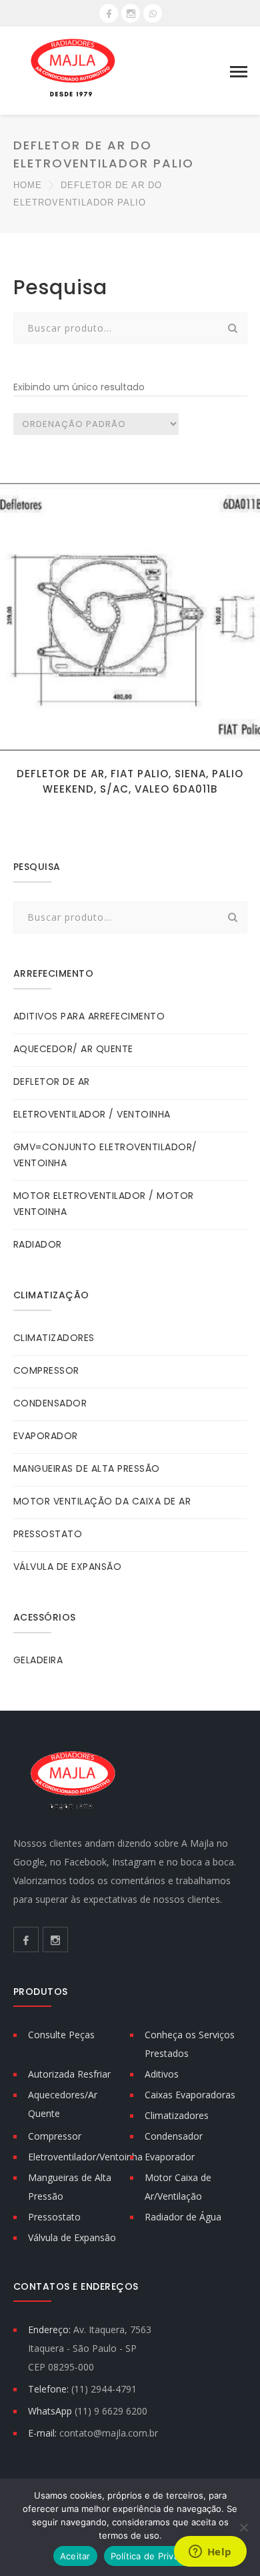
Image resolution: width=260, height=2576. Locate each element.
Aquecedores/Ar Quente (63, 2104)
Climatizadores (177, 2115)
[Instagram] (131, 13)
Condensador (174, 2136)
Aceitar (75, 2556)
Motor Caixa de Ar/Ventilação (178, 2187)
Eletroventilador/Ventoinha (85, 2157)
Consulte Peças (61, 2035)
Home (28, 185)
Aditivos (162, 2074)
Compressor (55, 2136)
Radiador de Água (183, 2217)
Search (233, 328)
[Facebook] (109, 13)
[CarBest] (73, 70)
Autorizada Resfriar (69, 2074)
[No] (243, 2527)
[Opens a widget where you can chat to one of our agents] (210, 2553)
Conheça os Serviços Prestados (190, 2044)
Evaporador (170, 2157)
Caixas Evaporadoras (190, 2095)
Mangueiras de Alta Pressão (70, 2187)
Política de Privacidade (159, 2556)
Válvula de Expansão (72, 2237)
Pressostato (54, 2217)
